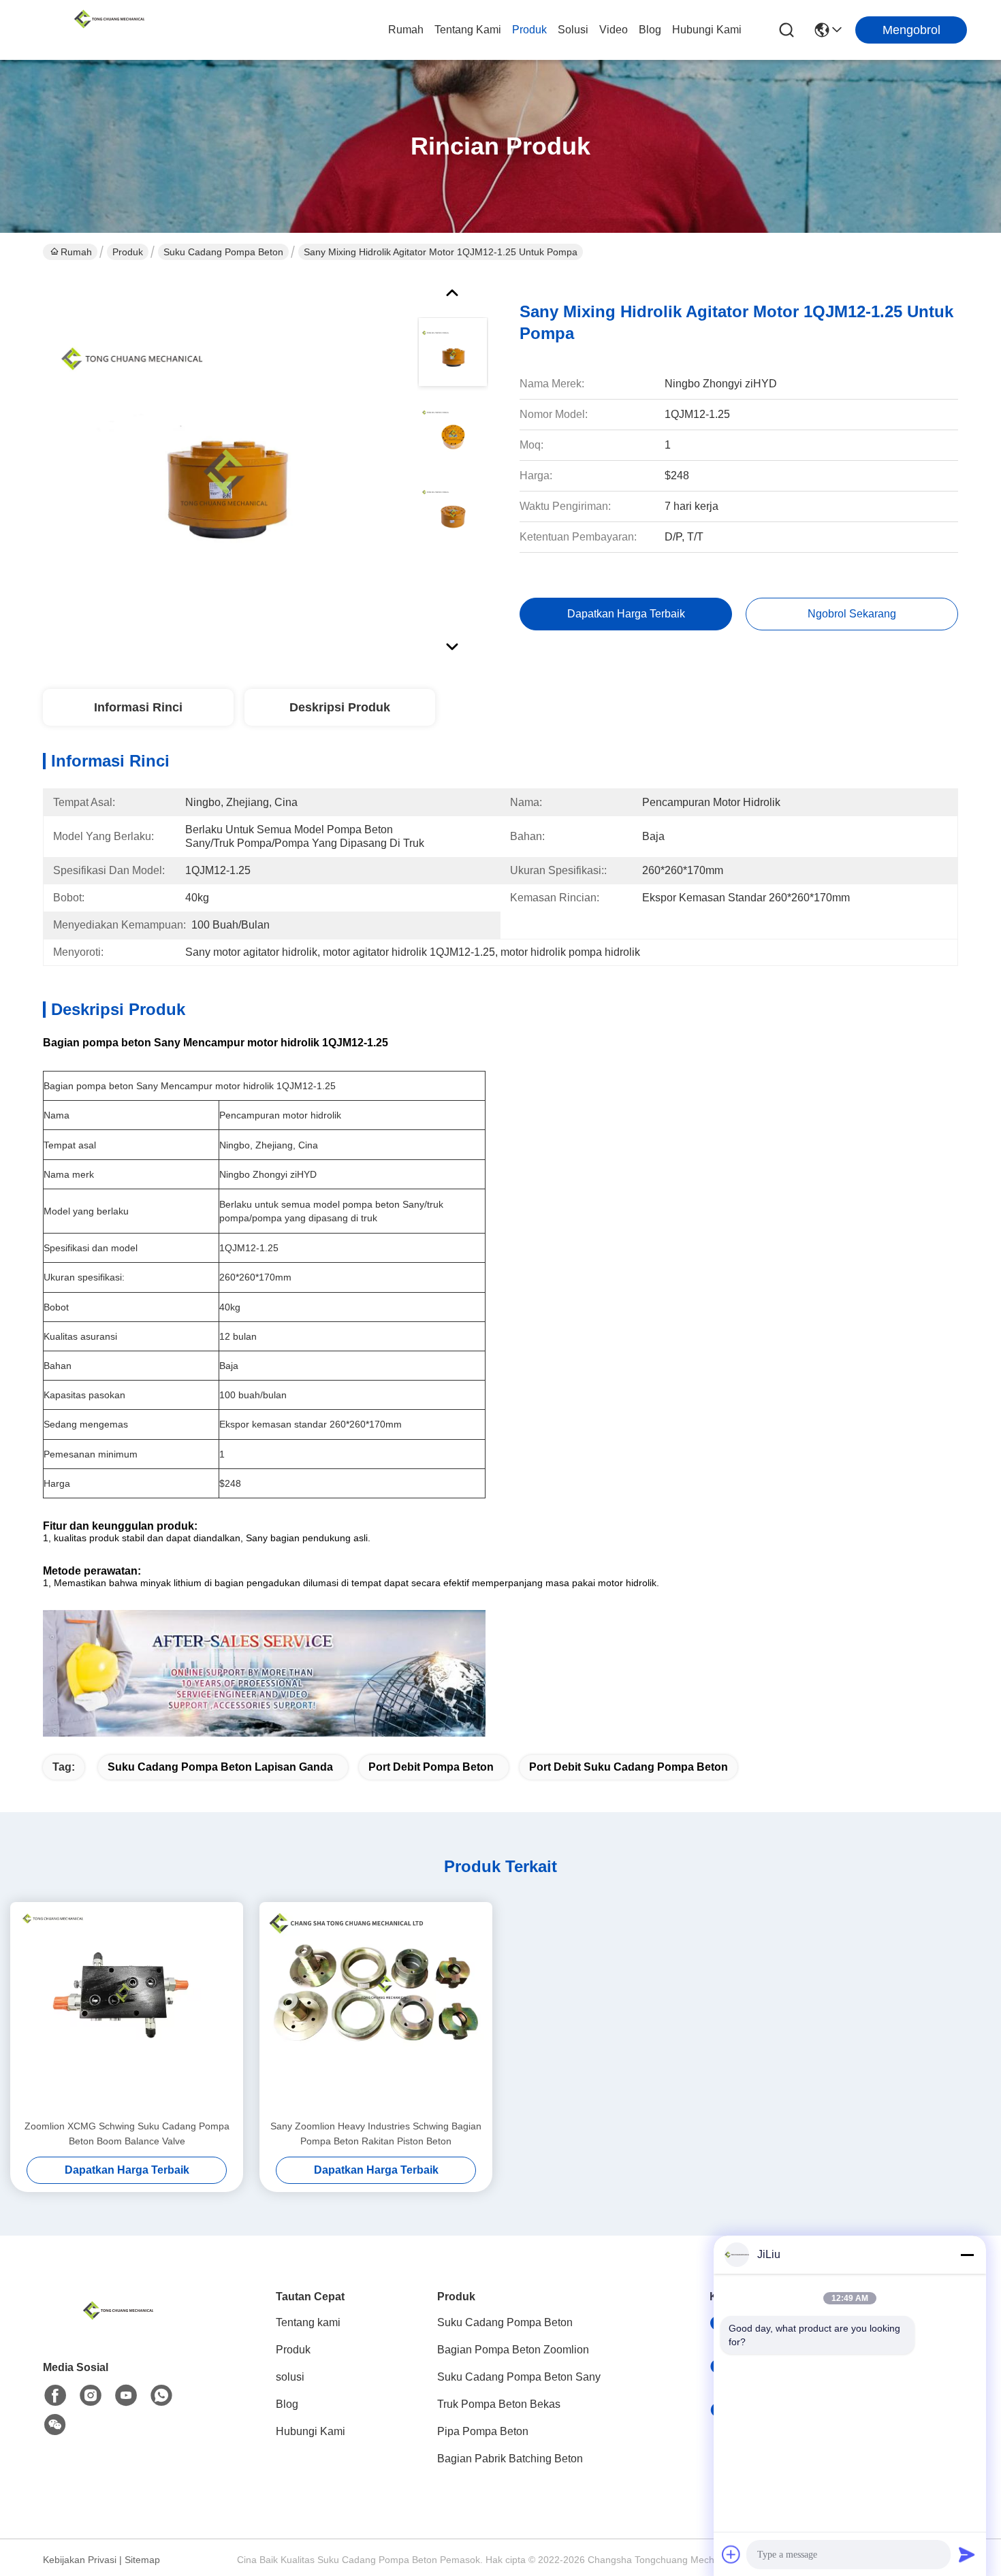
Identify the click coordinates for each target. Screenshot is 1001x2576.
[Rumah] (118, 2327)
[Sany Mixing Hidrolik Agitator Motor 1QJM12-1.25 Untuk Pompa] (224, 466)
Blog (650, 30)
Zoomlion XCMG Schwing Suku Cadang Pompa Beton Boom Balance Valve (127, 2134)
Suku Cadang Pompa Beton (223, 252)
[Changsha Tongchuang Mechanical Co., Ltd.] (109, 30)
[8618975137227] (161, 2396)
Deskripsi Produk (340, 707)
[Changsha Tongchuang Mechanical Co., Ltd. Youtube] (126, 2396)
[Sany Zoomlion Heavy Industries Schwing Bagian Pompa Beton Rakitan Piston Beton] (376, 2010)
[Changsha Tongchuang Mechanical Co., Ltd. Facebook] (55, 2396)
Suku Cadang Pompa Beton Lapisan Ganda (220, 1767)
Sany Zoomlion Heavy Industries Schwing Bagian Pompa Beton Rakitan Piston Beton (376, 2134)
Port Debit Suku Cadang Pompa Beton (629, 1767)
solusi (573, 30)
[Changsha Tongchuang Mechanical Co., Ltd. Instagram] (91, 2396)
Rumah (406, 30)
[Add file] (731, 2554)
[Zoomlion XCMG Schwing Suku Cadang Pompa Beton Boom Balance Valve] (127, 2010)
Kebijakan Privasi (80, 2560)
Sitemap (142, 2560)
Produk (529, 30)
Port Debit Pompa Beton (431, 1767)
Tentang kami (468, 30)
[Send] (967, 2554)
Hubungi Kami (707, 30)
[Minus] (967, 2255)
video (614, 30)
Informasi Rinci (138, 707)
